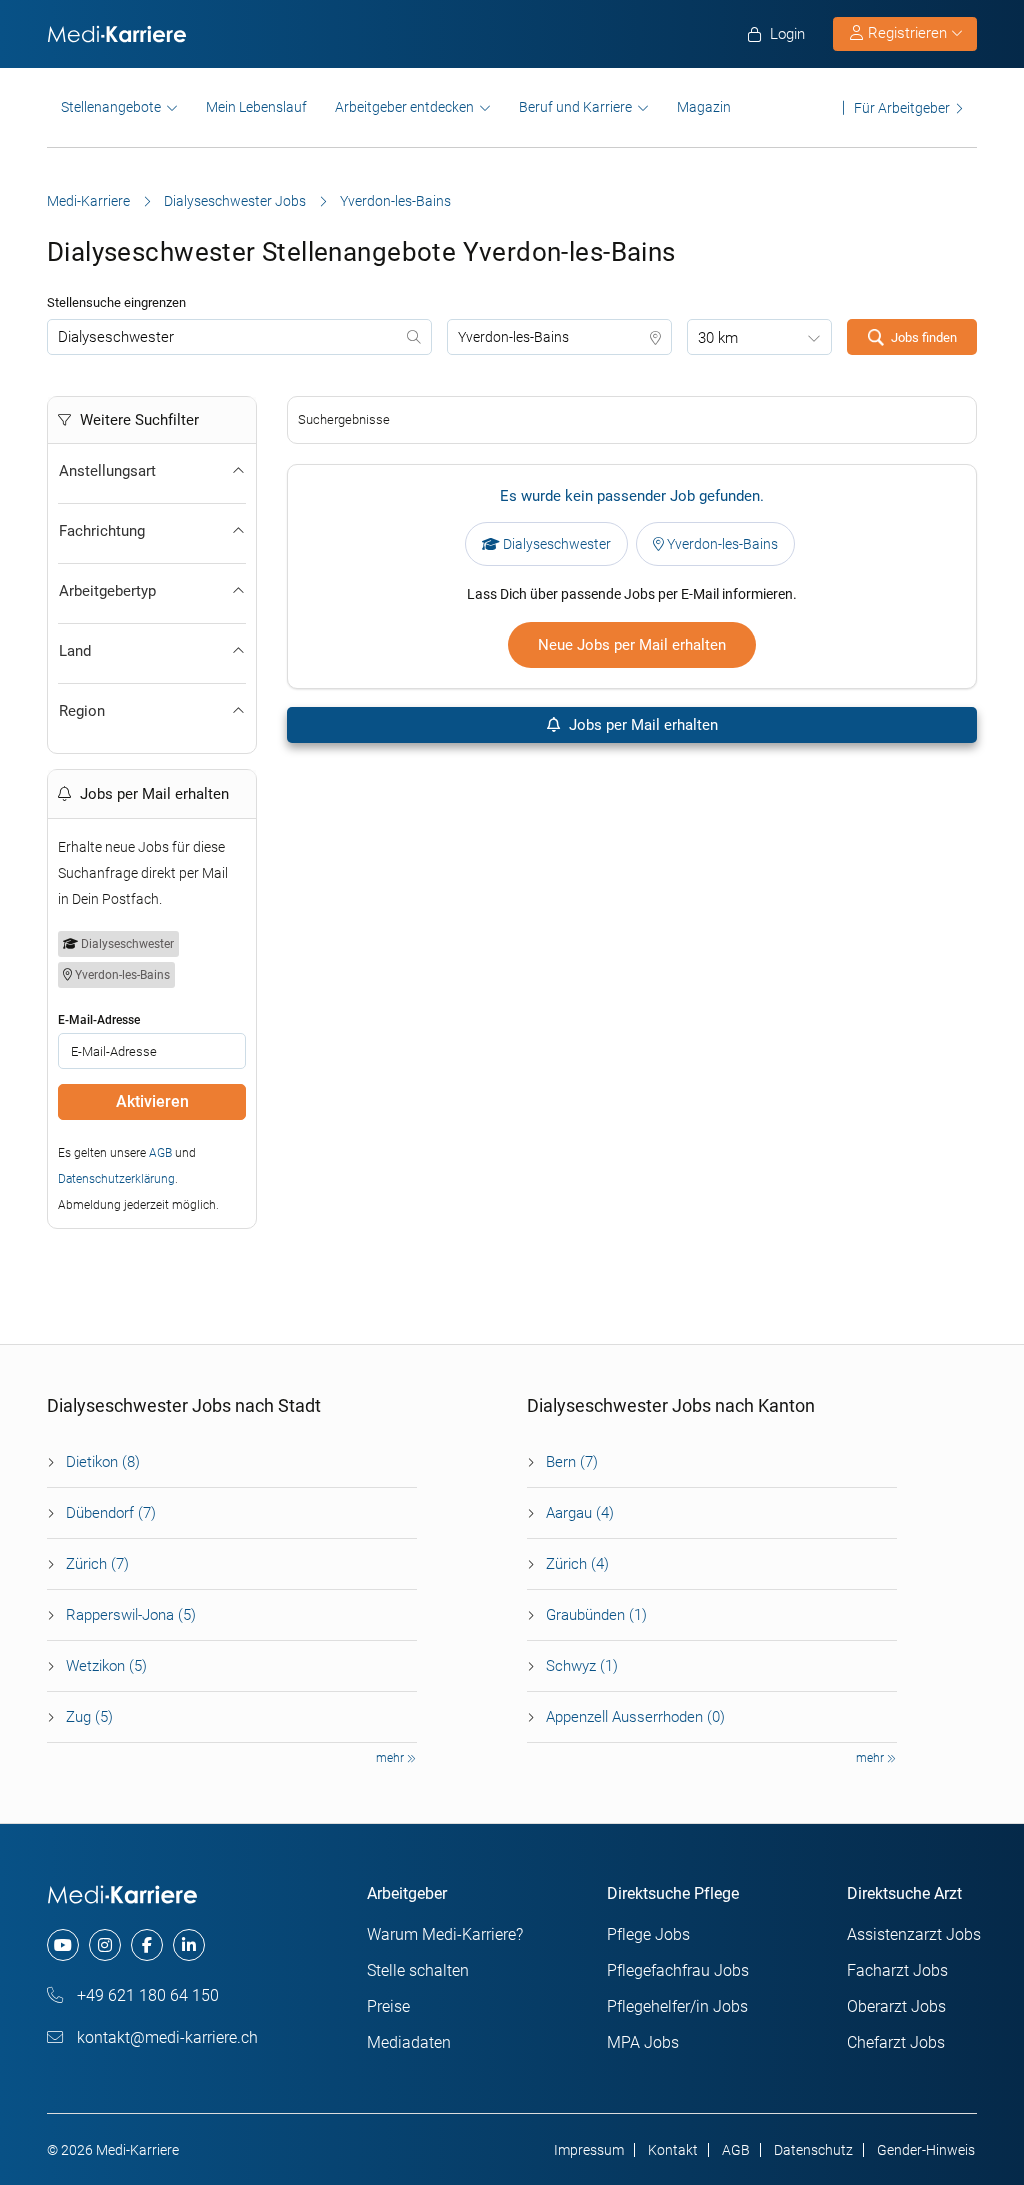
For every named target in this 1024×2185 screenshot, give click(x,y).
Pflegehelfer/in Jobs (677, 2006)
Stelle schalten (418, 1970)
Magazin (704, 107)
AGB (160, 1153)
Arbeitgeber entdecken (404, 107)
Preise (388, 2006)
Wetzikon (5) (106, 1666)
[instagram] (105, 1945)
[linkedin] (189, 1945)
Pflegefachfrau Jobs (678, 1970)
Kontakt (673, 2150)
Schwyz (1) (582, 1666)
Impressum (589, 2150)
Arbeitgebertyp (107, 591)
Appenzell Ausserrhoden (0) (635, 1717)
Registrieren (907, 33)
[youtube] (63, 1945)
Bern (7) (572, 1462)
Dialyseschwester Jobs (235, 201)
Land (75, 651)
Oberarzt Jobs (896, 2006)
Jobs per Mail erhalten (641, 725)
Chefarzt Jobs (896, 2042)
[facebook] (147, 1945)
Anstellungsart (107, 471)
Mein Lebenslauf (256, 107)
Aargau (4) (580, 1513)
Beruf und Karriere (575, 107)
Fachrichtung (102, 531)
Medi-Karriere (88, 201)
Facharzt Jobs (897, 1970)
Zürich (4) (577, 1564)
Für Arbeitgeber (902, 107)
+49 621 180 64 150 (146, 1995)
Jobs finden (924, 337)
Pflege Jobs (648, 1934)
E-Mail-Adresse (99, 1020)
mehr (391, 1758)
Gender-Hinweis (926, 2150)
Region (82, 711)
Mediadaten (409, 2042)
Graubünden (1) (596, 1615)
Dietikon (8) (103, 1462)
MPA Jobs (643, 2042)
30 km (718, 338)
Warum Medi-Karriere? (445, 1934)
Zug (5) (89, 1717)
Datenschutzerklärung (116, 1179)
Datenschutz (813, 2150)
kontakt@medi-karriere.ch (165, 2037)
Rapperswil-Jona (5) (131, 1615)
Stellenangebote (111, 107)
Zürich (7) (97, 1564)
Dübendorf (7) (111, 1513)
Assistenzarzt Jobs (914, 1934)
